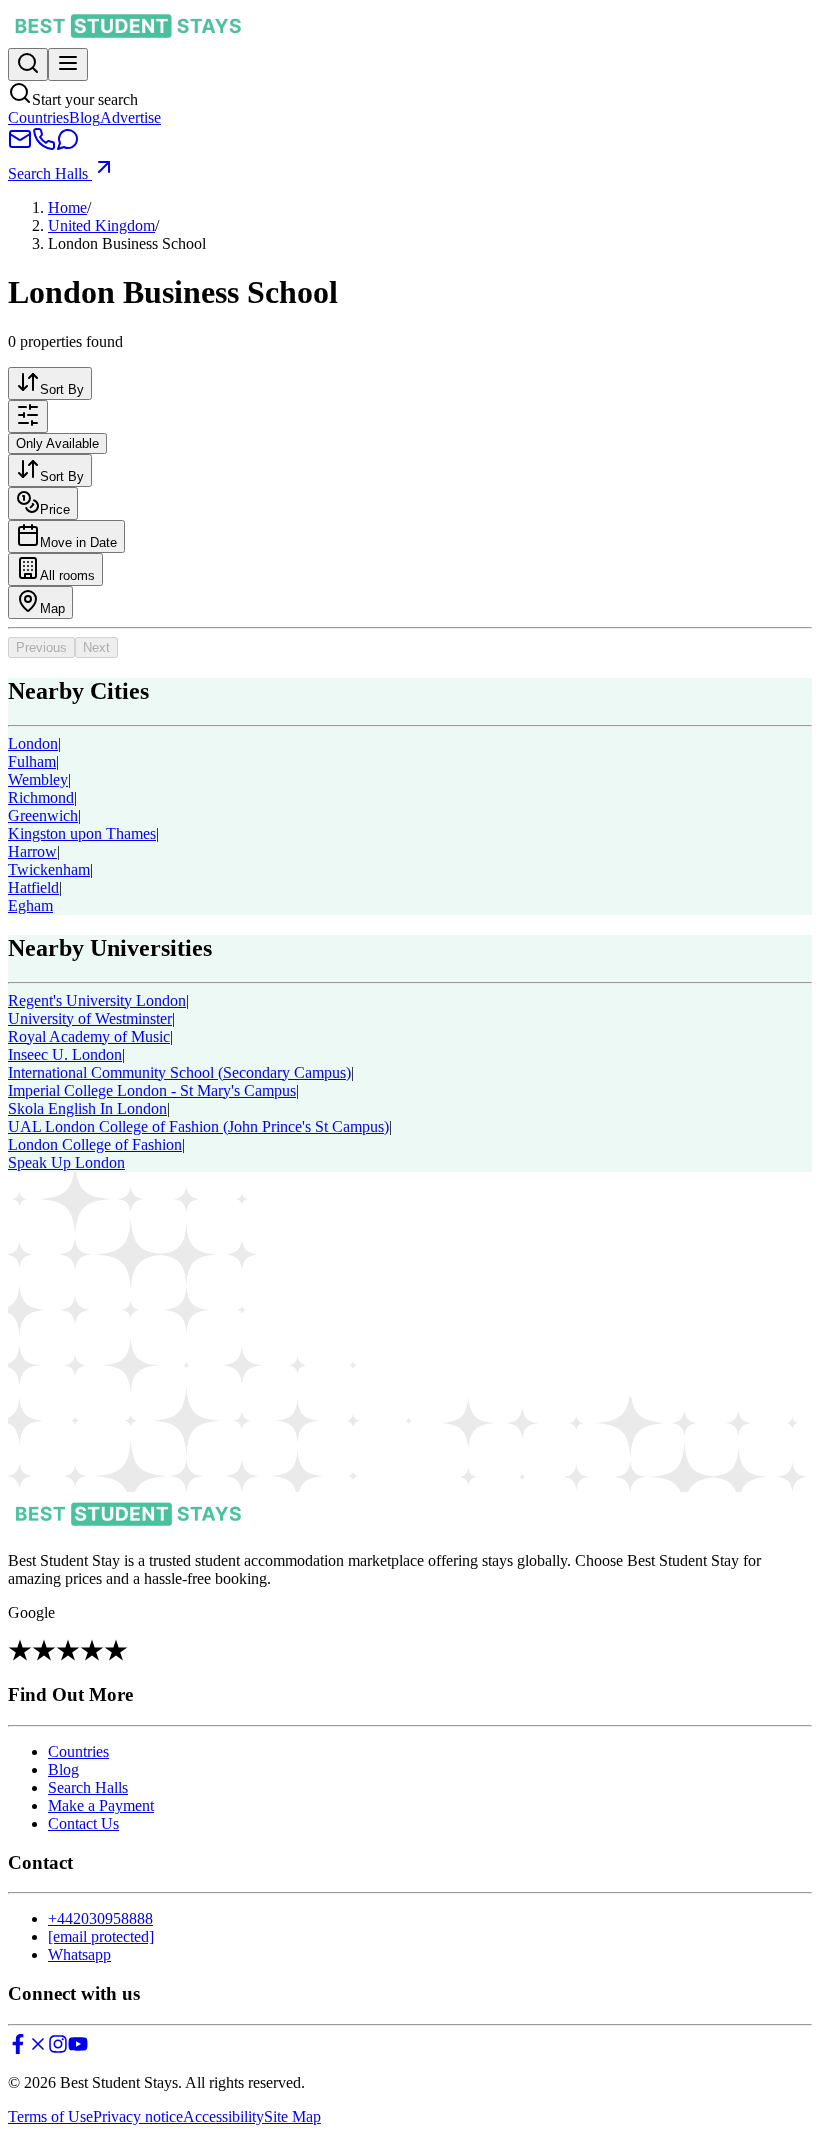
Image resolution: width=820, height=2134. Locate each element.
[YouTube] (78, 2048)
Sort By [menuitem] (62, 389)
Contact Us (83, 1823)
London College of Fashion (95, 1144)
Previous (41, 647)
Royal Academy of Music (89, 1036)
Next (96, 647)
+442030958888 (100, 1918)
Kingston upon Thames (82, 833)
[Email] (20, 145)
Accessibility (223, 2116)
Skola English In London (87, 1108)
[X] (38, 2048)
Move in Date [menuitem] (78, 542)
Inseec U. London (65, 1054)
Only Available (57, 443)
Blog (84, 117)
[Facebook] (18, 2048)
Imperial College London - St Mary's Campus (152, 1090)
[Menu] (68, 64)
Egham (30, 905)
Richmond (41, 797)
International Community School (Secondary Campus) (179, 1072)
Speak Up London (66, 1162)
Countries (38, 117)
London (33, 743)
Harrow (32, 851)
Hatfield (33, 887)
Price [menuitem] (55, 509)
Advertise (130, 117)
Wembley (38, 779)
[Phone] (44, 145)
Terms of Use (50, 2116)
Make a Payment (101, 1805)
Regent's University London (97, 1000)
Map (52, 608)
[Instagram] (58, 2048)
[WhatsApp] (68, 145)
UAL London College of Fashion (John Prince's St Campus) (198, 1126)
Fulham (32, 761)
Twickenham (49, 869)
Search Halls (50, 173)
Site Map (292, 2116)
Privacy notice (138, 2116)
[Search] (28, 64)
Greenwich (43, 815)
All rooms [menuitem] (67, 575)
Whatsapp (79, 1954)
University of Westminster (90, 1018)
